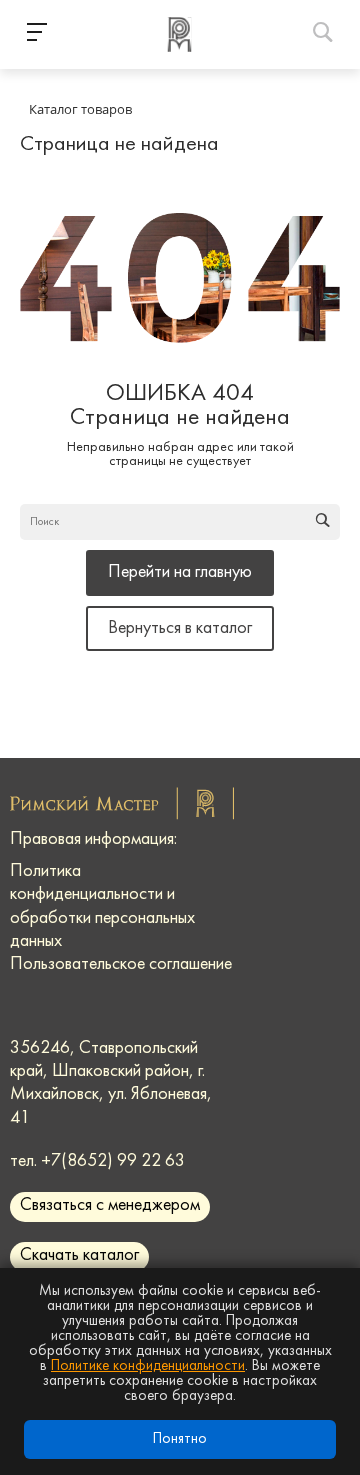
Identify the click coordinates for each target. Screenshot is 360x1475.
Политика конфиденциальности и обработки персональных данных (102, 906)
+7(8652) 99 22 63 (113, 1161)
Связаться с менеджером (110, 1205)
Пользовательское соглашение (121, 964)
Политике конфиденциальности (148, 1366)
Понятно (180, 1439)
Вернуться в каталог (180, 628)
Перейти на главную (180, 572)
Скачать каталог (79, 1255)
